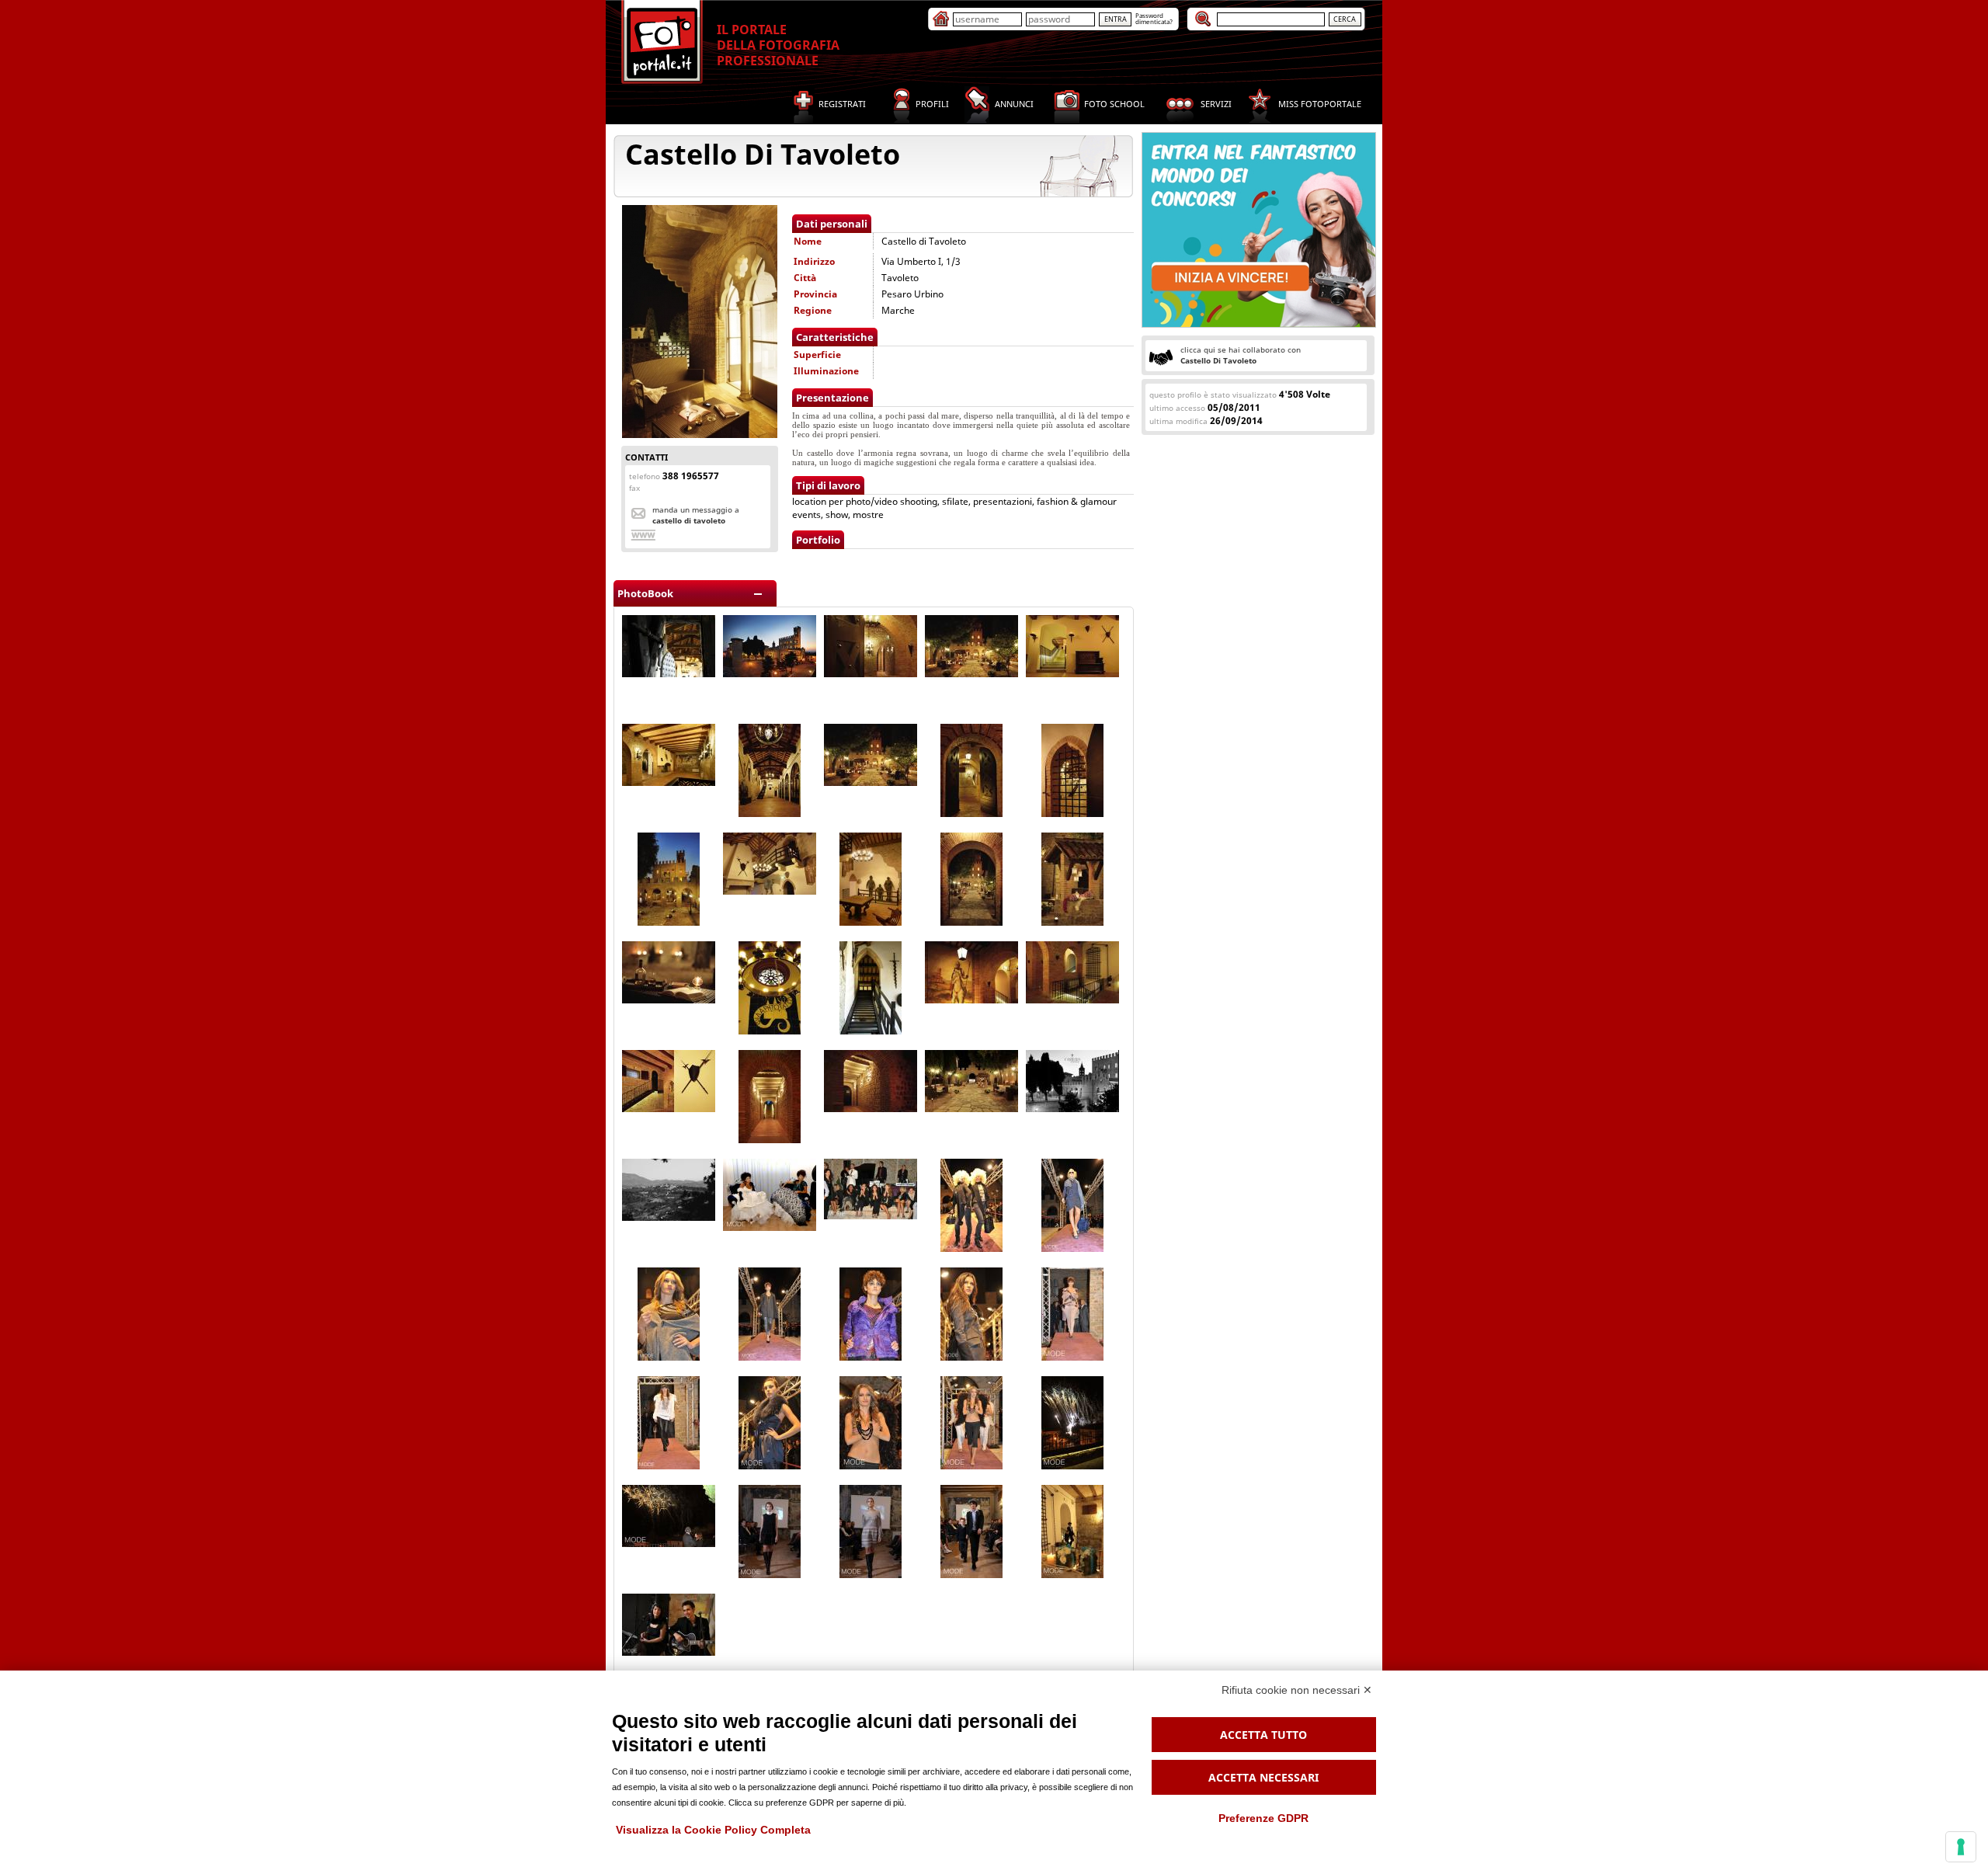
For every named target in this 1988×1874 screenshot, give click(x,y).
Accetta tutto (1263, 1735)
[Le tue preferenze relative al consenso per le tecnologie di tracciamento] (1961, 1847)
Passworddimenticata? (1154, 18)
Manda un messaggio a (696, 515)
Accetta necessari (1263, 1777)
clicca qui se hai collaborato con (1241, 355)
